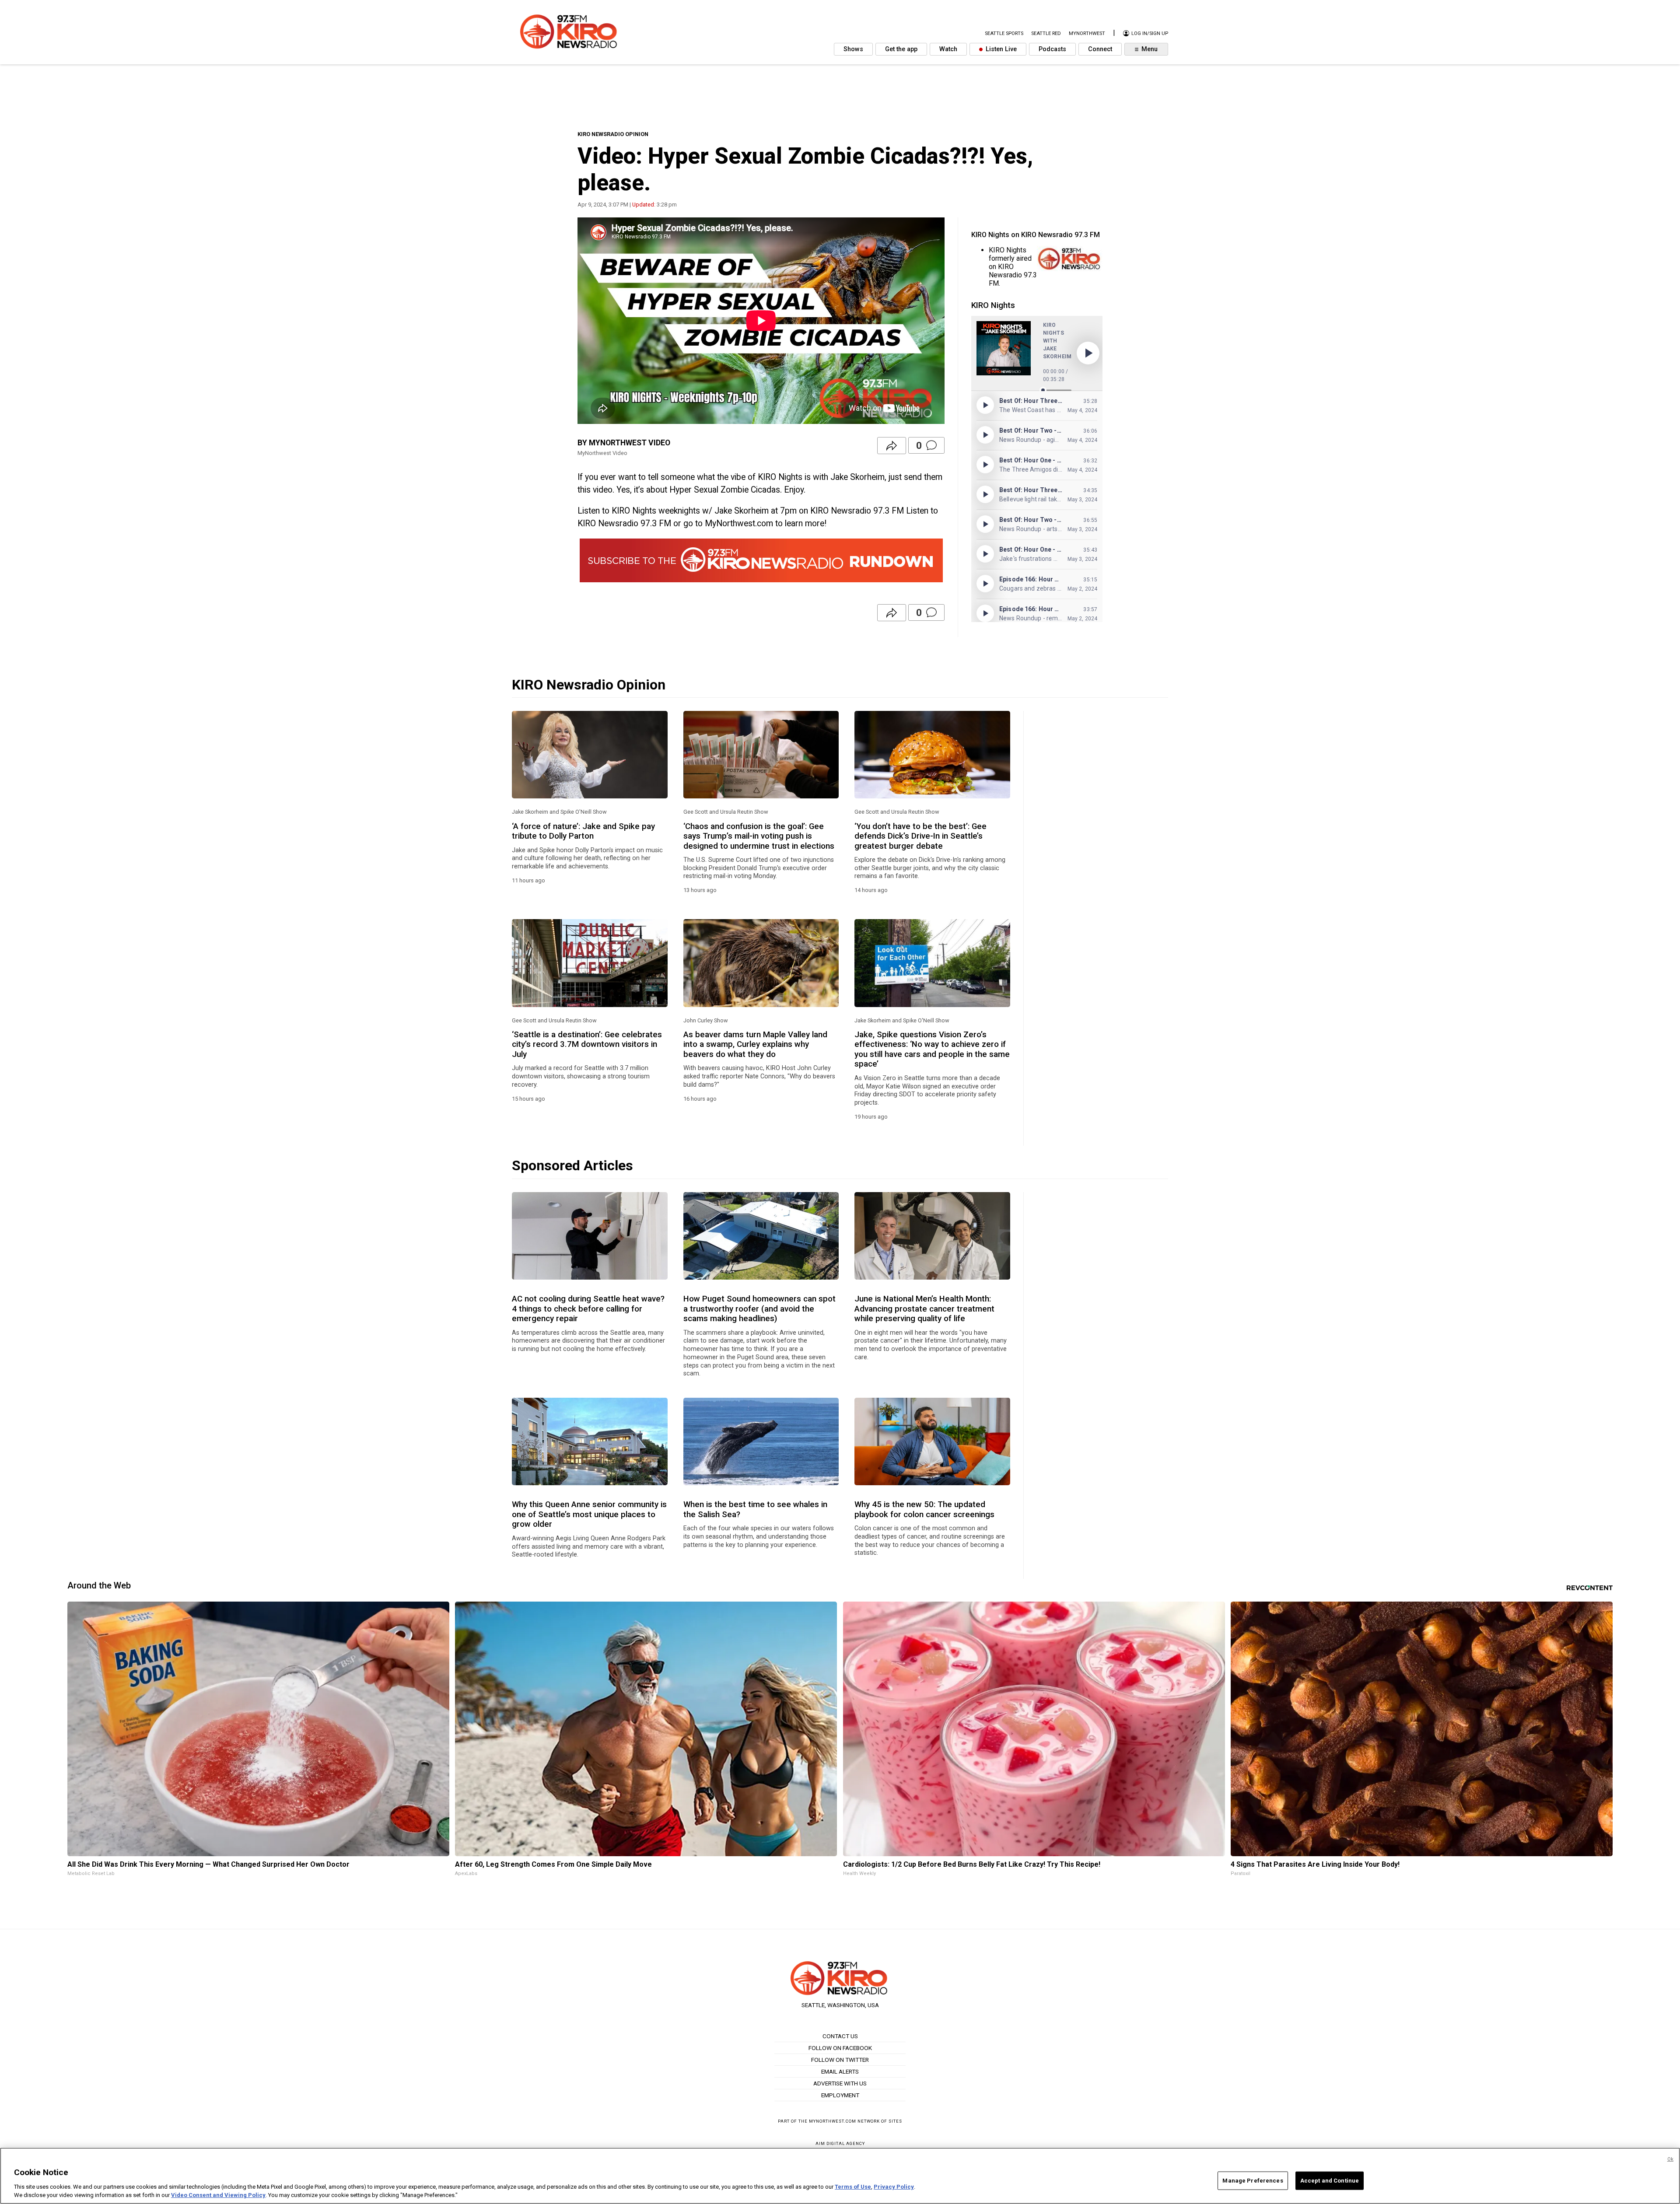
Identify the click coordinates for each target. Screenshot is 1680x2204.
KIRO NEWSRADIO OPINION (613, 134)
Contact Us (840, 2036)
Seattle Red (1046, 33)
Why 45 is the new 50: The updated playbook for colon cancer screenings (924, 1509)
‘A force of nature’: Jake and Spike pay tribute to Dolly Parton (583, 831)
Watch (948, 49)
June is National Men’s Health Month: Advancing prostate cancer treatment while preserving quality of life (924, 1309)
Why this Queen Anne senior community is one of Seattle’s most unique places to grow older (589, 1514)
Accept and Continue (1330, 2181)
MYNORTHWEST (1087, 33)
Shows (853, 49)
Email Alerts (840, 2071)
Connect (1100, 49)
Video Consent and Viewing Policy (218, 2195)
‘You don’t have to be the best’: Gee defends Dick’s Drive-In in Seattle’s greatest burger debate (920, 836)
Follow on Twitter (840, 2060)
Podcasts (1052, 49)
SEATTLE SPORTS (1004, 33)
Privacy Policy (894, 2187)
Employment (840, 2095)
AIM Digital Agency (840, 2143)
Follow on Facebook (840, 2048)
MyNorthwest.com (833, 2121)
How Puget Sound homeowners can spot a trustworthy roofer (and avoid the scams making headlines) (759, 1309)
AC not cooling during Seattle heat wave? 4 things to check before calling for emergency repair (588, 1309)
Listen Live (1000, 49)
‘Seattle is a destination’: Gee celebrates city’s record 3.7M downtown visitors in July (587, 1044)
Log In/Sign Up (1149, 33)
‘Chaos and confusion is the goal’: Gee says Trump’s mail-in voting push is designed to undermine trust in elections (759, 836)
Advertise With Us (840, 2083)
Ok (1670, 2159)
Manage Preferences (1253, 2181)
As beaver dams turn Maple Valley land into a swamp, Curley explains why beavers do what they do (755, 1044)
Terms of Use (853, 2187)
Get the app (901, 49)
